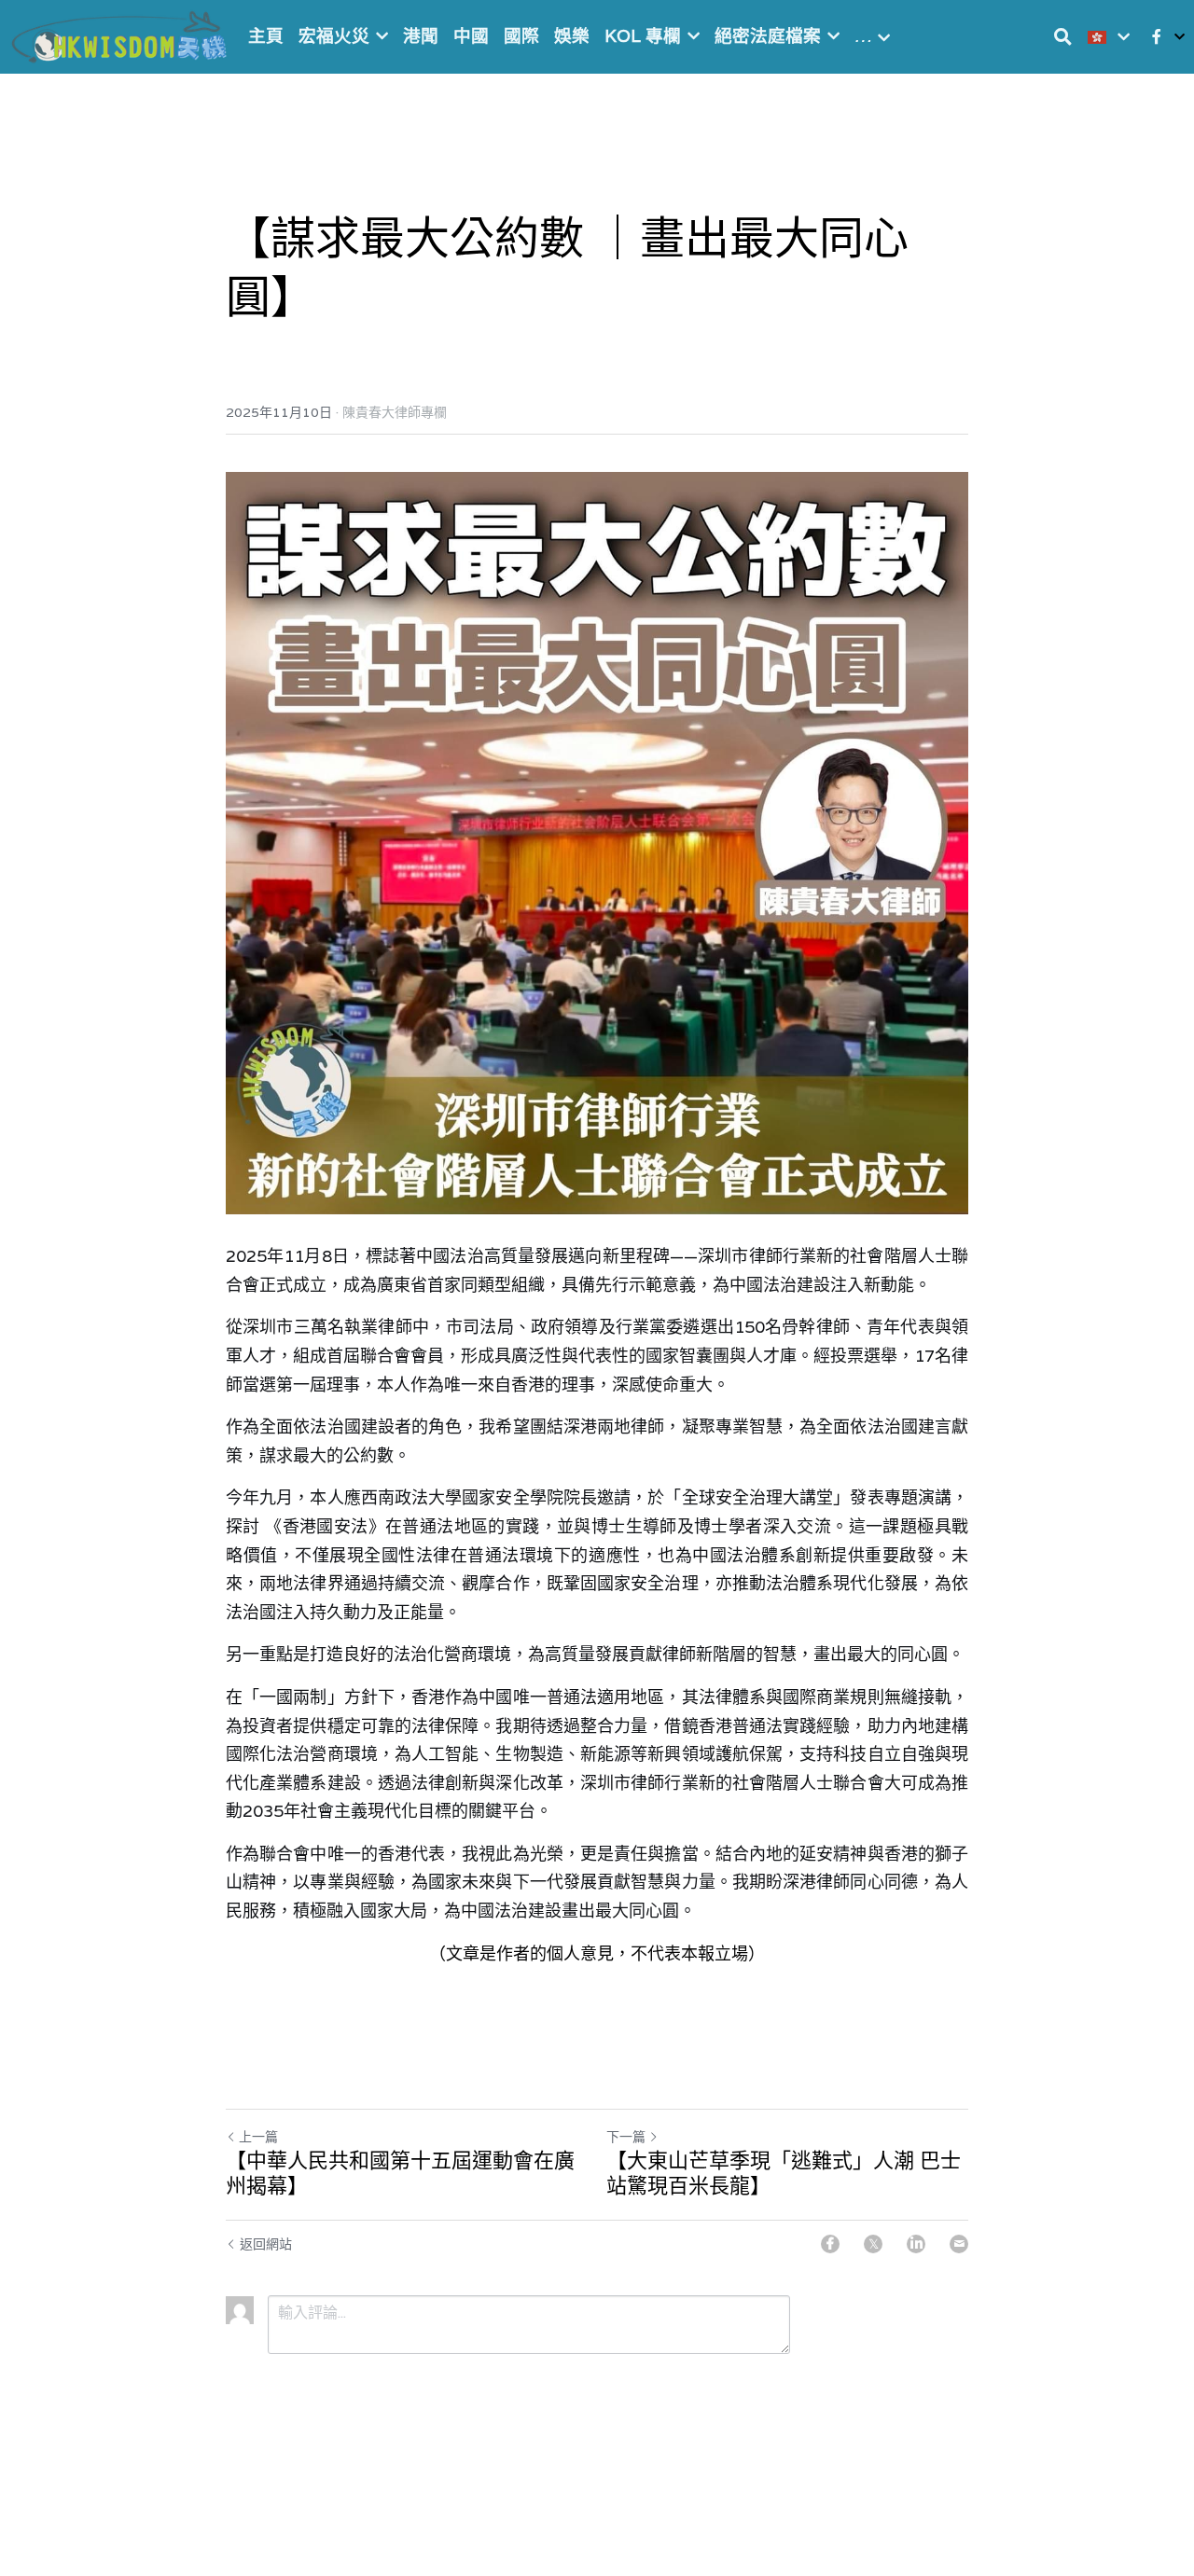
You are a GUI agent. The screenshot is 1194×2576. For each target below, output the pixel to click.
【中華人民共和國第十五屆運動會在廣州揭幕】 (400, 2174)
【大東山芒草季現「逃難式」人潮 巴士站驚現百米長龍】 (784, 2174)
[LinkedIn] (916, 2244)
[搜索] (1063, 37)
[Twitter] (873, 2244)
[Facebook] (830, 2244)
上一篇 (258, 2137)
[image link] (121, 35)
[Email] (959, 2244)
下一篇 (626, 2137)
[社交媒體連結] (1157, 37)
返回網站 (266, 2244)
